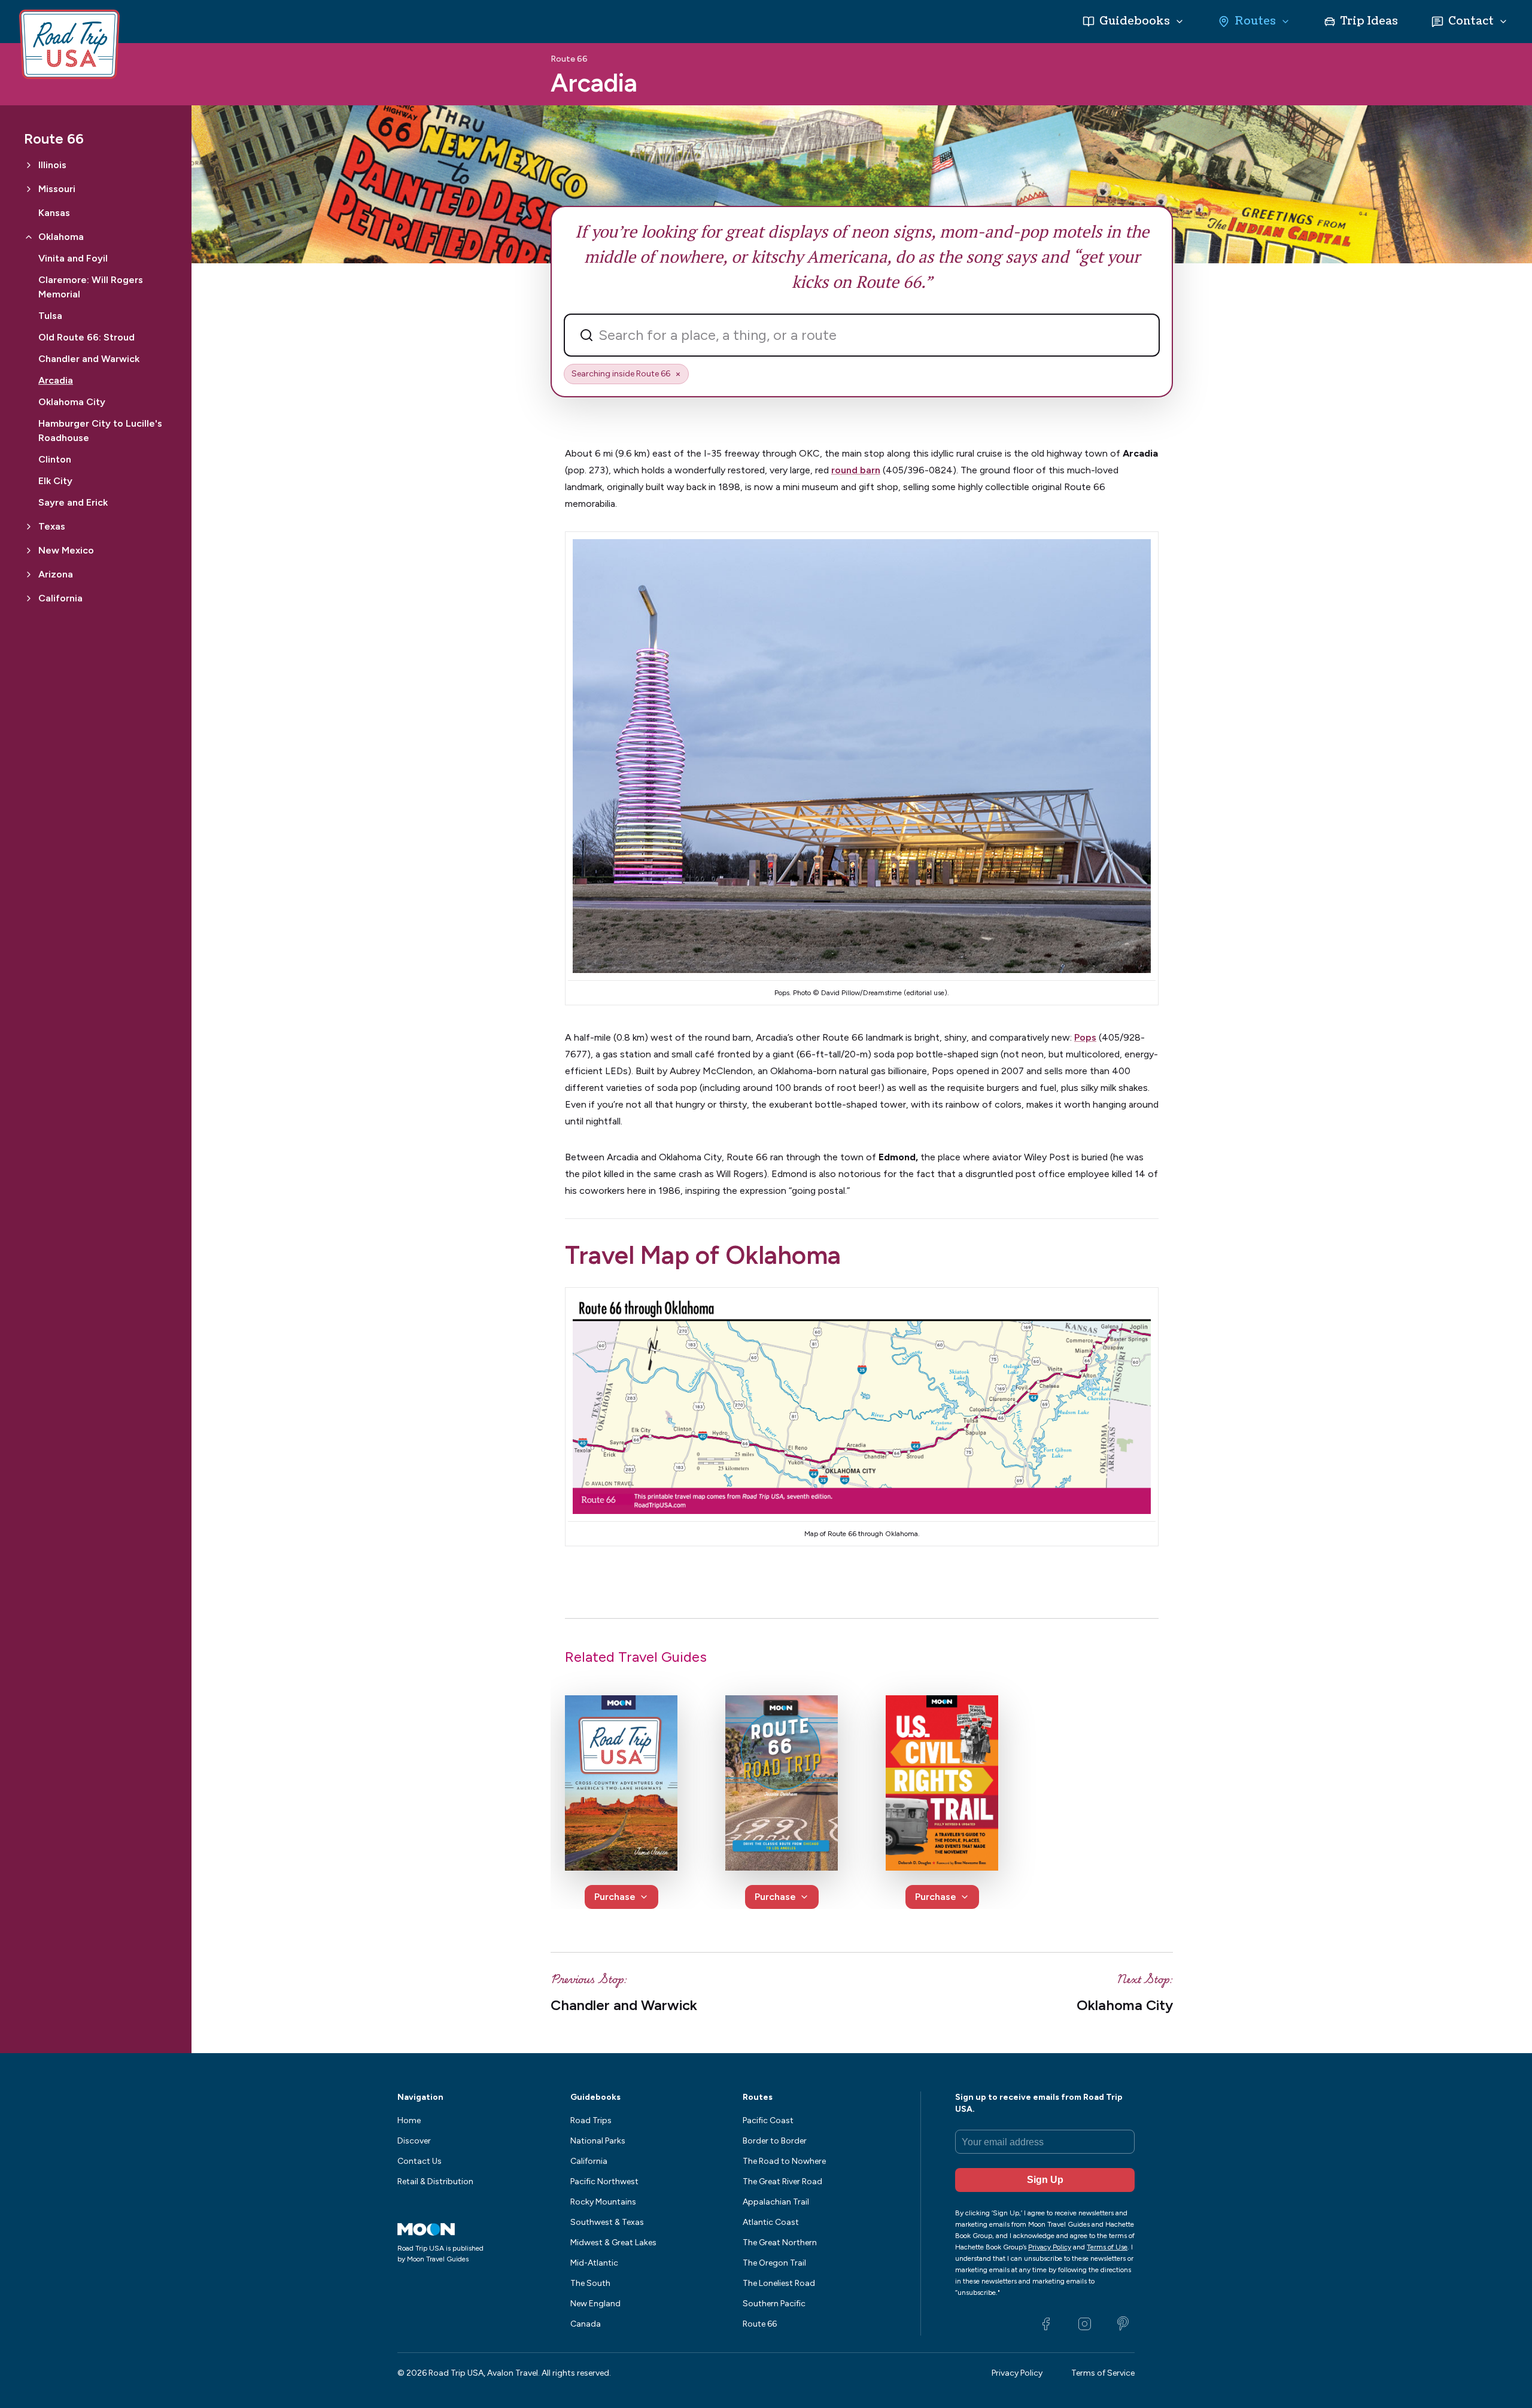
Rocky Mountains (603, 2202)
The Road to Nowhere (784, 2161)
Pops (1085, 1037)
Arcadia (56, 380)
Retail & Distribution (435, 2182)
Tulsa (50, 316)
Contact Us (420, 2161)
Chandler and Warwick (89, 359)
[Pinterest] (1123, 2324)
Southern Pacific (774, 2304)
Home (409, 2120)
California (589, 2161)
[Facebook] (1046, 2324)
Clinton (55, 459)
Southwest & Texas (607, 2222)
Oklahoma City (72, 402)
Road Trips (591, 2120)
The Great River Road (782, 2182)
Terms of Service (1103, 2373)
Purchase (615, 1897)
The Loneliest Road (779, 2283)
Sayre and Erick (73, 502)
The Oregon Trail (774, 2263)
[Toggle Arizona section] (29, 574)
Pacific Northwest (604, 2182)
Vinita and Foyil (73, 258)
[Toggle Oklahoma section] (29, 237)
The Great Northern (780, 2243)
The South (590, 2283)
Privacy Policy (1017, 2373)
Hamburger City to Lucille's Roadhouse (100, 431)
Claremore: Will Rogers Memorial (91, 287)
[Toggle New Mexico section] (29, 551)
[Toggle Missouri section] (29, 189)
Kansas (54, 213)
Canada (586, 2324)
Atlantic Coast (771, 2222)
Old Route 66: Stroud (86, 337)
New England (595, 2304)
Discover (414, 2141)
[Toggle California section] (29, 598)
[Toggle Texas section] (29, 527)
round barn (856, 470)
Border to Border (775, 2141)
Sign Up (1045, 2180)
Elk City (55, 481)
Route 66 (569, 59)
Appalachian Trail (776, 2202)
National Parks (598, 2141)
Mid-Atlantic (594, 2263)
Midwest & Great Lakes (613, 2243)
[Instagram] (1084, 2324)
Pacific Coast (768, 2120)
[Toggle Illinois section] (29, 165)
